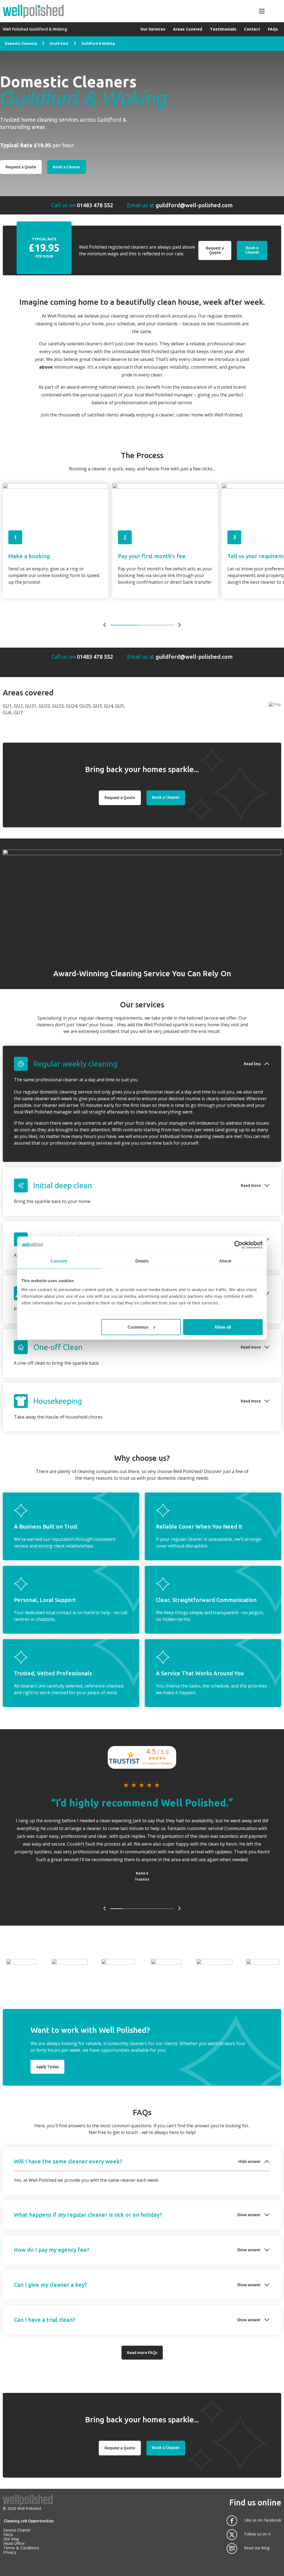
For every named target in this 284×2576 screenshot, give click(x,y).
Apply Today (47, 2067)
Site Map (11, 2539)
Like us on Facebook (263, 2520)
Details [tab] (142, 1261)
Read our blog (257, 2548)
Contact (252, 29)
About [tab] (225, 1261)
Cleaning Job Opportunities (29, 2521)
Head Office (14, 2543)
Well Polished (29, 2508)
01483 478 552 (95, 205)
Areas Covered (188, 29)
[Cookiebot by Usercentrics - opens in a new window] (238, 1245)
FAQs (273, 29)
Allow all (223, 1327)
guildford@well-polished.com (194, 205)
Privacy (10, 2552)
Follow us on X (257, 2534)
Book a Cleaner (252, 250)
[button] (142, 1064)
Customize (138, 1327)
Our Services (153, 29)
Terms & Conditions (21, 2548)
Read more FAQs (142, 2353)
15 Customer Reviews (157, 1763)
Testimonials (223, 29)
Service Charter (17, 2530)
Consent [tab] (59, 1261)
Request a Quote (215, 250)
